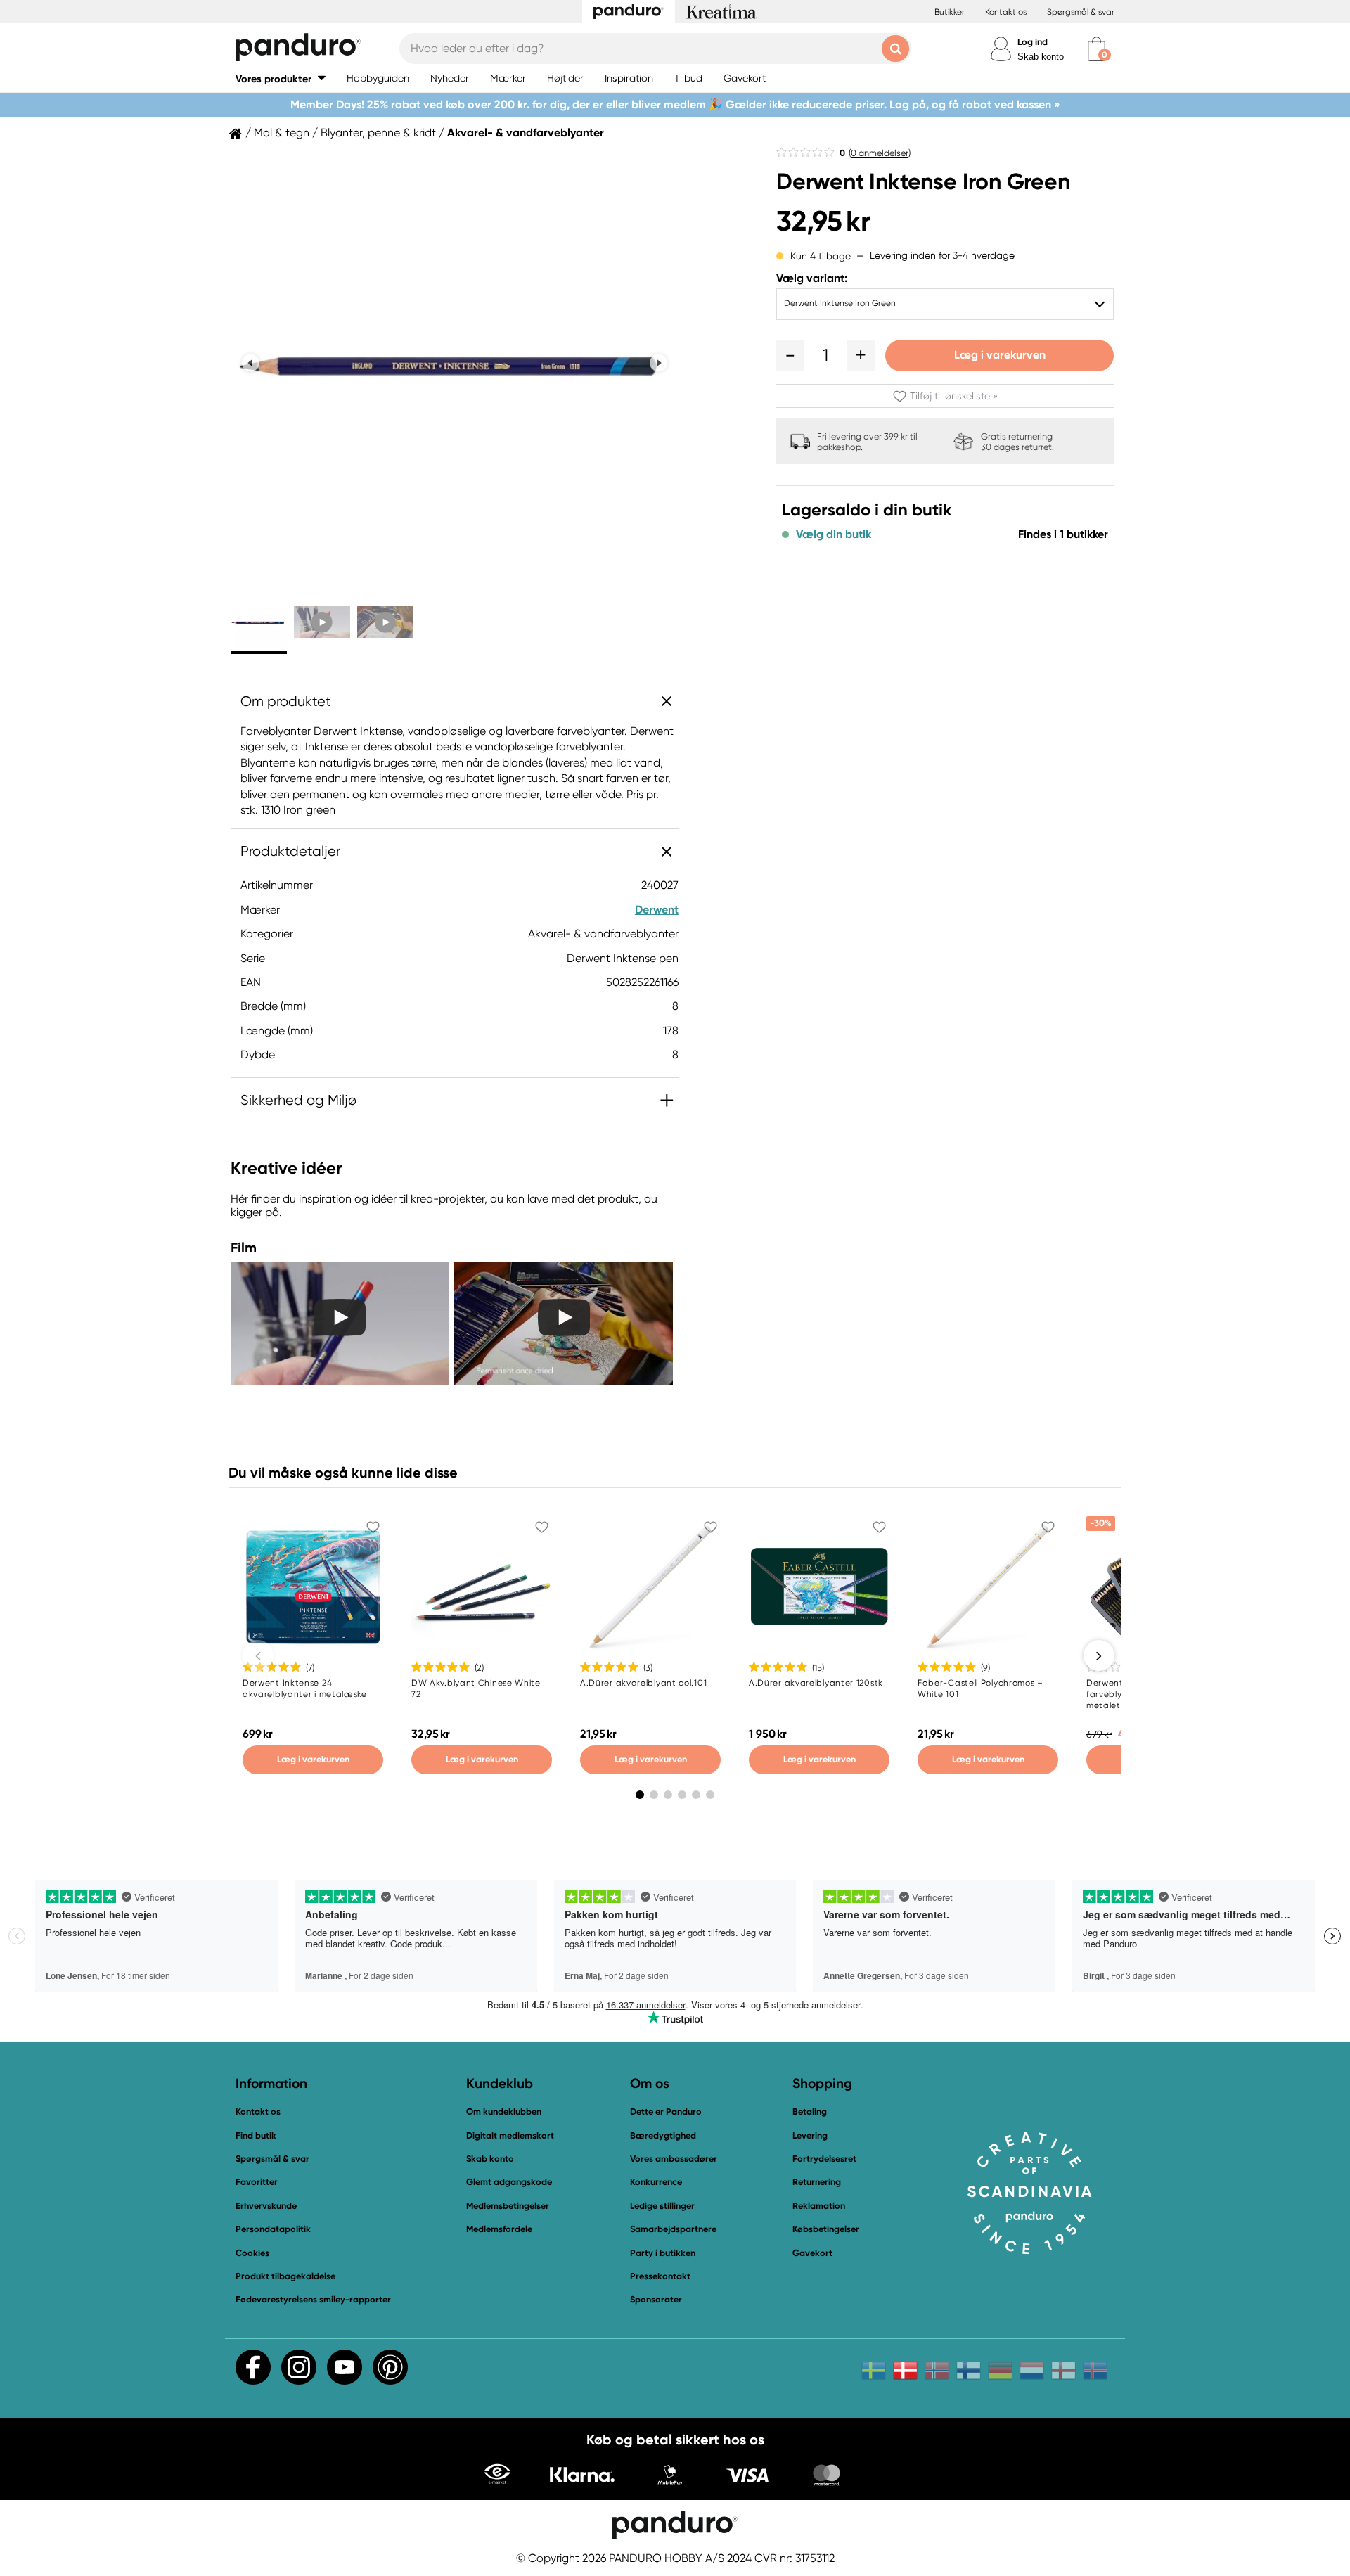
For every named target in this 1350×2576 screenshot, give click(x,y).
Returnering (817, 2182)
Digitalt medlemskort (510, 2135)
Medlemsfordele (499, 2229)
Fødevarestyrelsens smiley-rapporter (313, 2299)
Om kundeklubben (504, 2112)
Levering (810, 2135)
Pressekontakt (660, 2276)
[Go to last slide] (251, 363)
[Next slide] (658, 363)
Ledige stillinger (662, 2206)
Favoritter (257, 2182)
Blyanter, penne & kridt (378, 133)
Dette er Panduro (666, 2112)
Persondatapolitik (273, 2229)
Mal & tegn (282, 133)
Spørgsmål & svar (1081, 12)
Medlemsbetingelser (508, 2206)
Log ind (1033, 42)
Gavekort (812, 2253)
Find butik (256, 2135)
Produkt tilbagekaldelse (285, 2276)
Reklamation (819, 2206)
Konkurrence (656, 2182)
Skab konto (1041, 57)
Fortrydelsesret (824, 2159)
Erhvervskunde (266, 2206)
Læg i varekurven (1000, 355)
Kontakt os (1006, 12)
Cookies (252, 2253)
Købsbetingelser (826, 2229)
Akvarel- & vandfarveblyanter (526, 133)
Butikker (950, 12)
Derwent (657, 910)
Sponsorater (656, 2299)
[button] (281, 78)
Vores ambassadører (674, 2159)
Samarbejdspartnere (673, 2229)
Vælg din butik (834, 534)
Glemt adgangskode (509, 2182)
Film (244, 1248)
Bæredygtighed (663, 2135)
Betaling (810, 2112)
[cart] (1097, 49)
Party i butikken (663, 2253)
